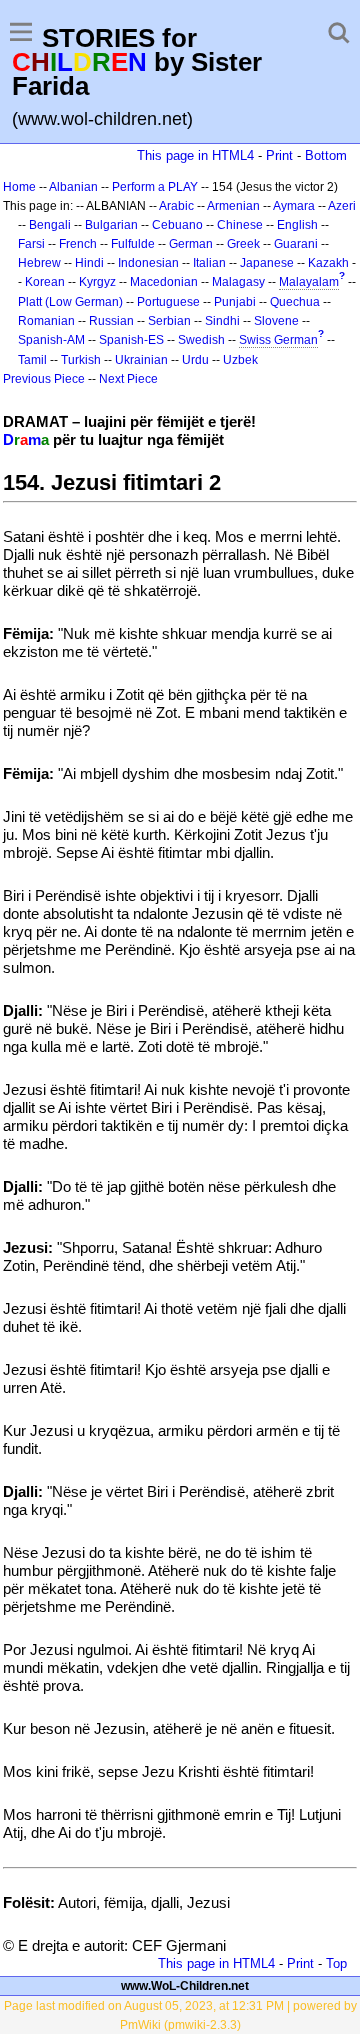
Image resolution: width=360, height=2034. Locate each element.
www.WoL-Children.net (185, 1986)
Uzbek (240, 360)
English (297, 225)
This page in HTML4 (195, 155)
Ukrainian (141, 360)
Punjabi (235, 302)
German (191, 244)
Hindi (89, 263)
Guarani (296, 244)
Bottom (326, 155)
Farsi (31, 244)
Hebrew (39, 263)
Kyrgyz (97, 282)
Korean (45, 282)
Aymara (294, 206)
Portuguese (168, 302)
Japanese (267, 263)
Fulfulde (133, 244)
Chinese (240, 225)
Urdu (195, 360)
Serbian (169, 321)
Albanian (73, 187)
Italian (209, 263)
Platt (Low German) (70, 302)
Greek (243, 244)
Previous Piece (44, 379)
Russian (111, 321)
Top (336, 1963)
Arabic (176, 206)
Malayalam (309, 282)
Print (279, 155)
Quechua (295, 302)
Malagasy (238, 282)
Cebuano (177, 225)
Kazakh (328, 263)
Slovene (276, 321)
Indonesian (148, 263)
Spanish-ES (131, 340)
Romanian (46, 321)
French (78, 244)
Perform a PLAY (155, 187)
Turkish (81, 360)
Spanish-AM (51, 340)
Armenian (233, 206)
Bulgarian (111, 225)
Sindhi (222, 321)
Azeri (342, 206)
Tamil (32, 360)
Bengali (50, 225)
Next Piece (128, 379)
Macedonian (164, 282)
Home (19, 187)
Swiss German (278, 340)
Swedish (201, 340)
